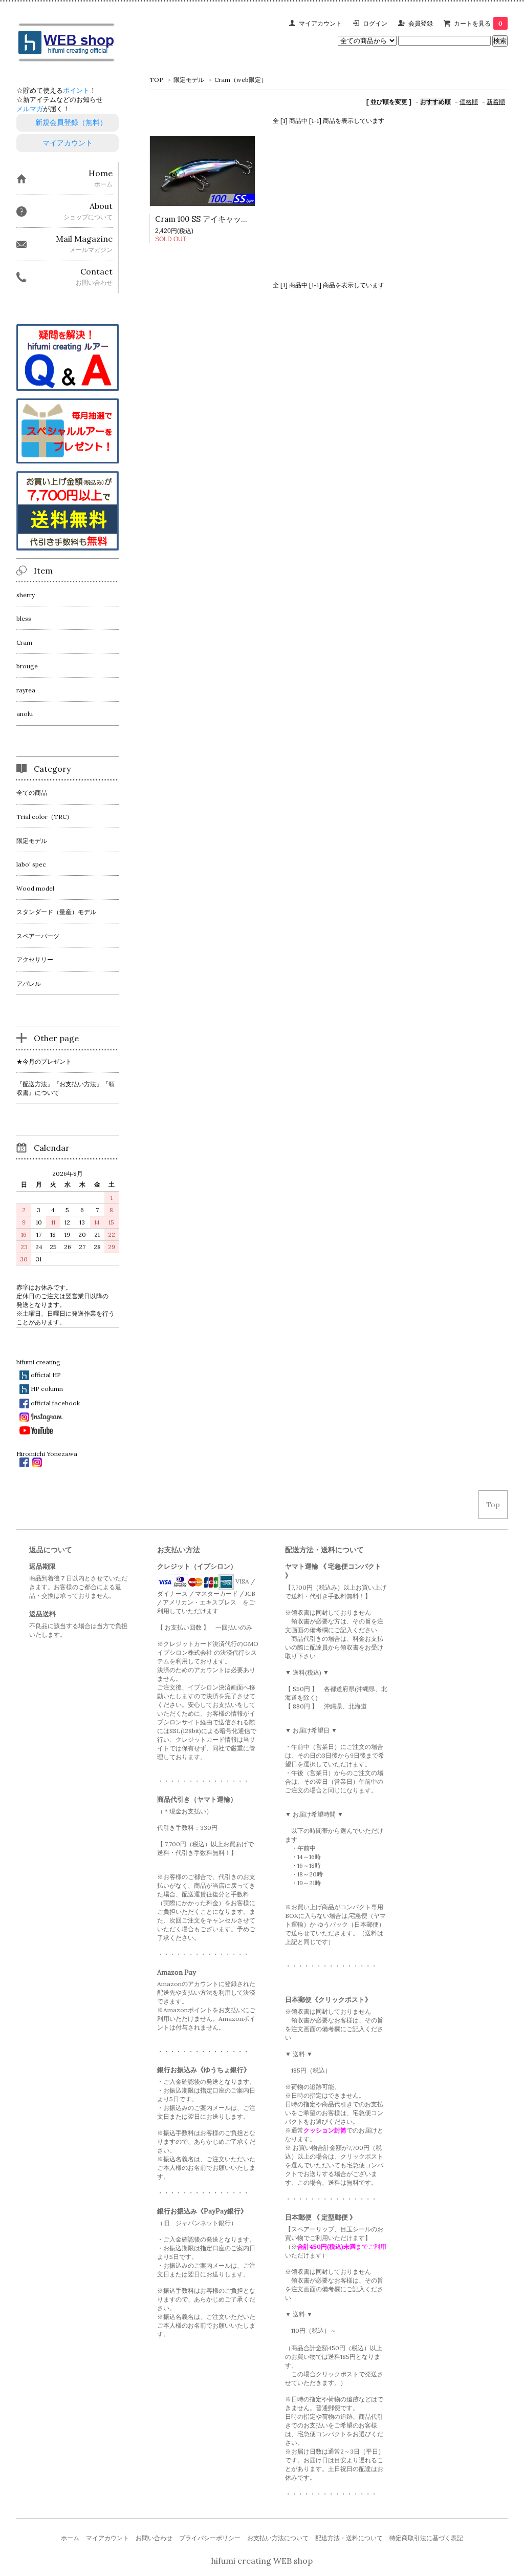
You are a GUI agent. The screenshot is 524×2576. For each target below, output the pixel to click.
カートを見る (478, 23)
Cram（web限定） (241, 80)
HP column (47, 1388)
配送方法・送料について (349, 2538)
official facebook (55, 1403)
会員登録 (421, 23)
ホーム (70, 2538)
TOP (156, 80)
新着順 (496, 102)
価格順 (469, 102)
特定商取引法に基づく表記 (426, 2538)
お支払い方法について (278, 2538)
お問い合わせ (154, 2538)
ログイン (375, 23)
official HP (46, 1375)
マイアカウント (320, 23)
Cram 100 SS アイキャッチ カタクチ (218, 219)
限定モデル (189, 80)
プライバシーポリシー (210, 2538)
